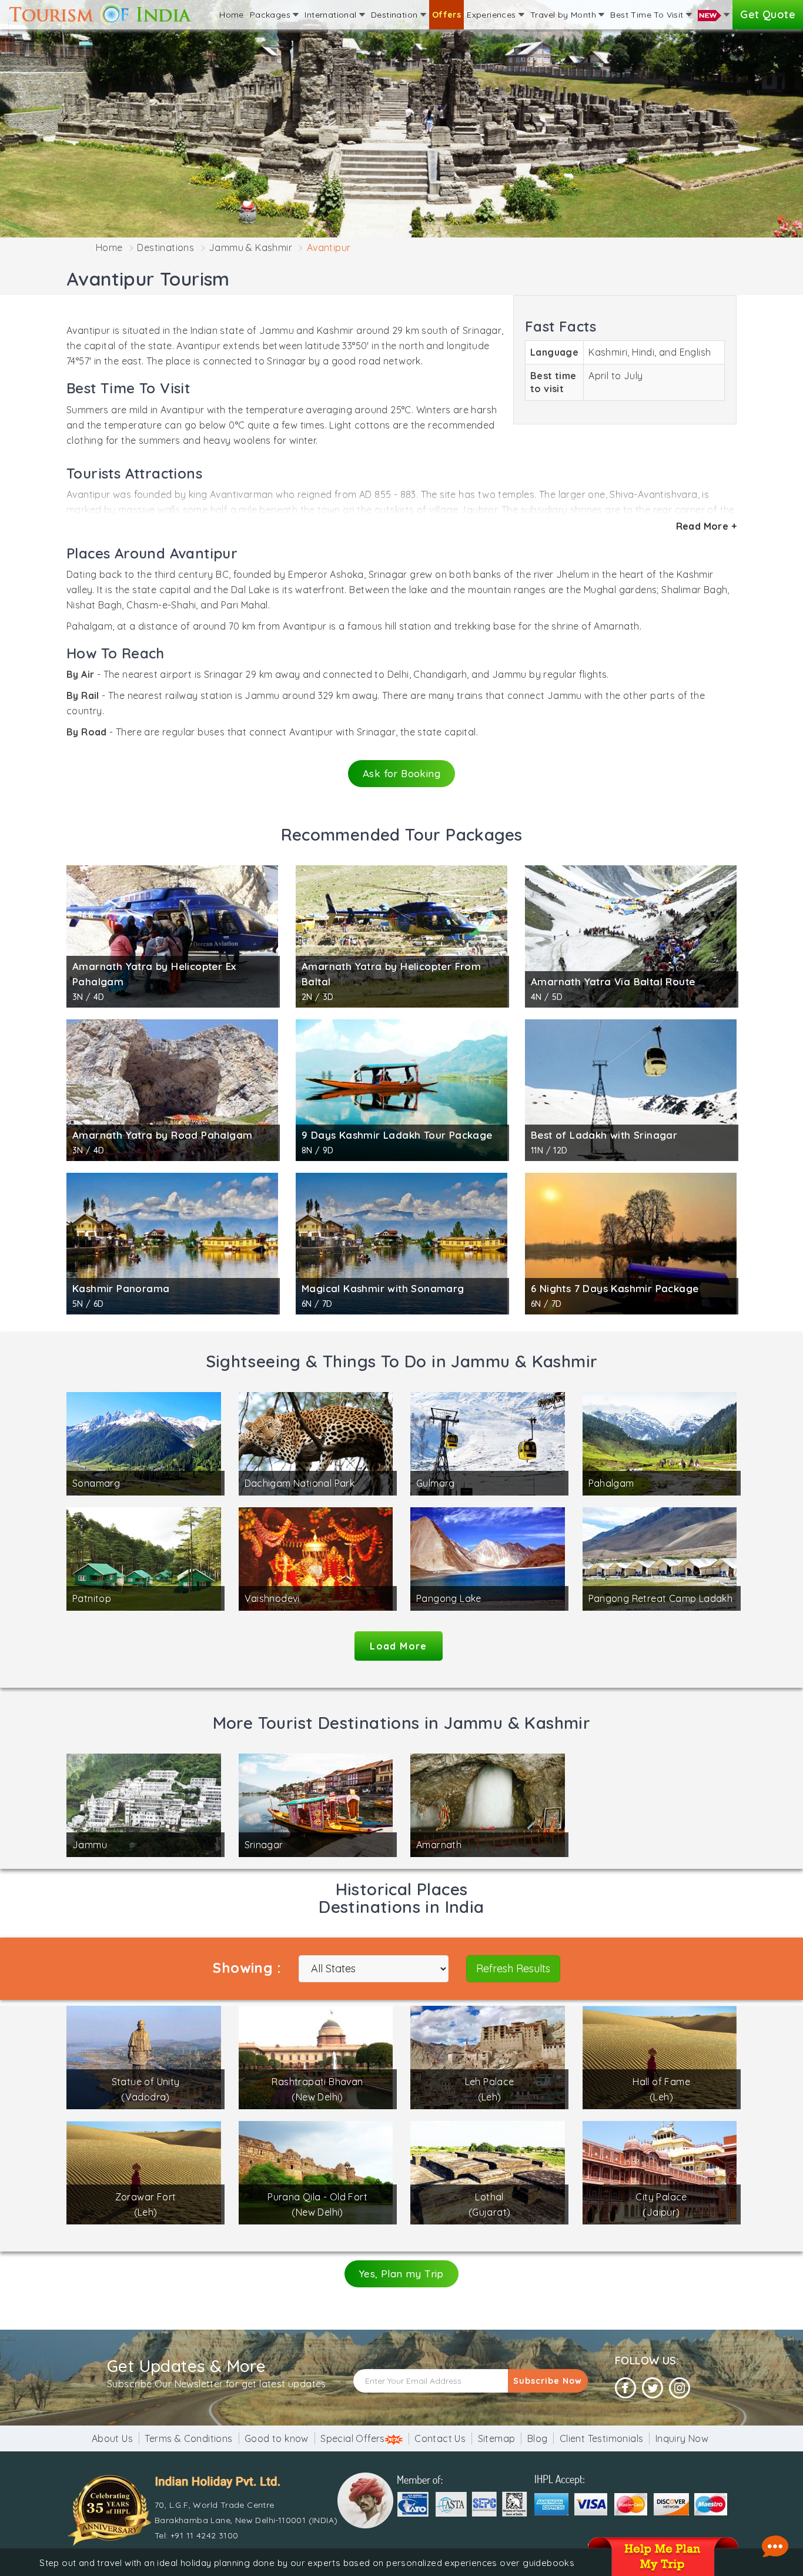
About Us (112, 2438)
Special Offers (353, 2438)
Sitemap (497, 2438)
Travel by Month (564, 15)
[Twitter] (653, 2388)
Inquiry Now (682, 2438)
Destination (396, 15)
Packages (272, 15)
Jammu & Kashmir (250, 247)
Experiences (493, 15)
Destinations (165, 247)
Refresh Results (513, 1968)
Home (232, 15)
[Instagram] (680, 2388)
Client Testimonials (602, 2438)
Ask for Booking (401, 773)
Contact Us (440, 2438)
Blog (538, 2438)
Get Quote (768, 14)
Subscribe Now (548, 2381)
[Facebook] (625, 2388)
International (332, 15)
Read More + (706, 526)
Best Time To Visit (648, 15)
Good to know (277, 2438)
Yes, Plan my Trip (401, 2274)
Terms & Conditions (188, 2438)
